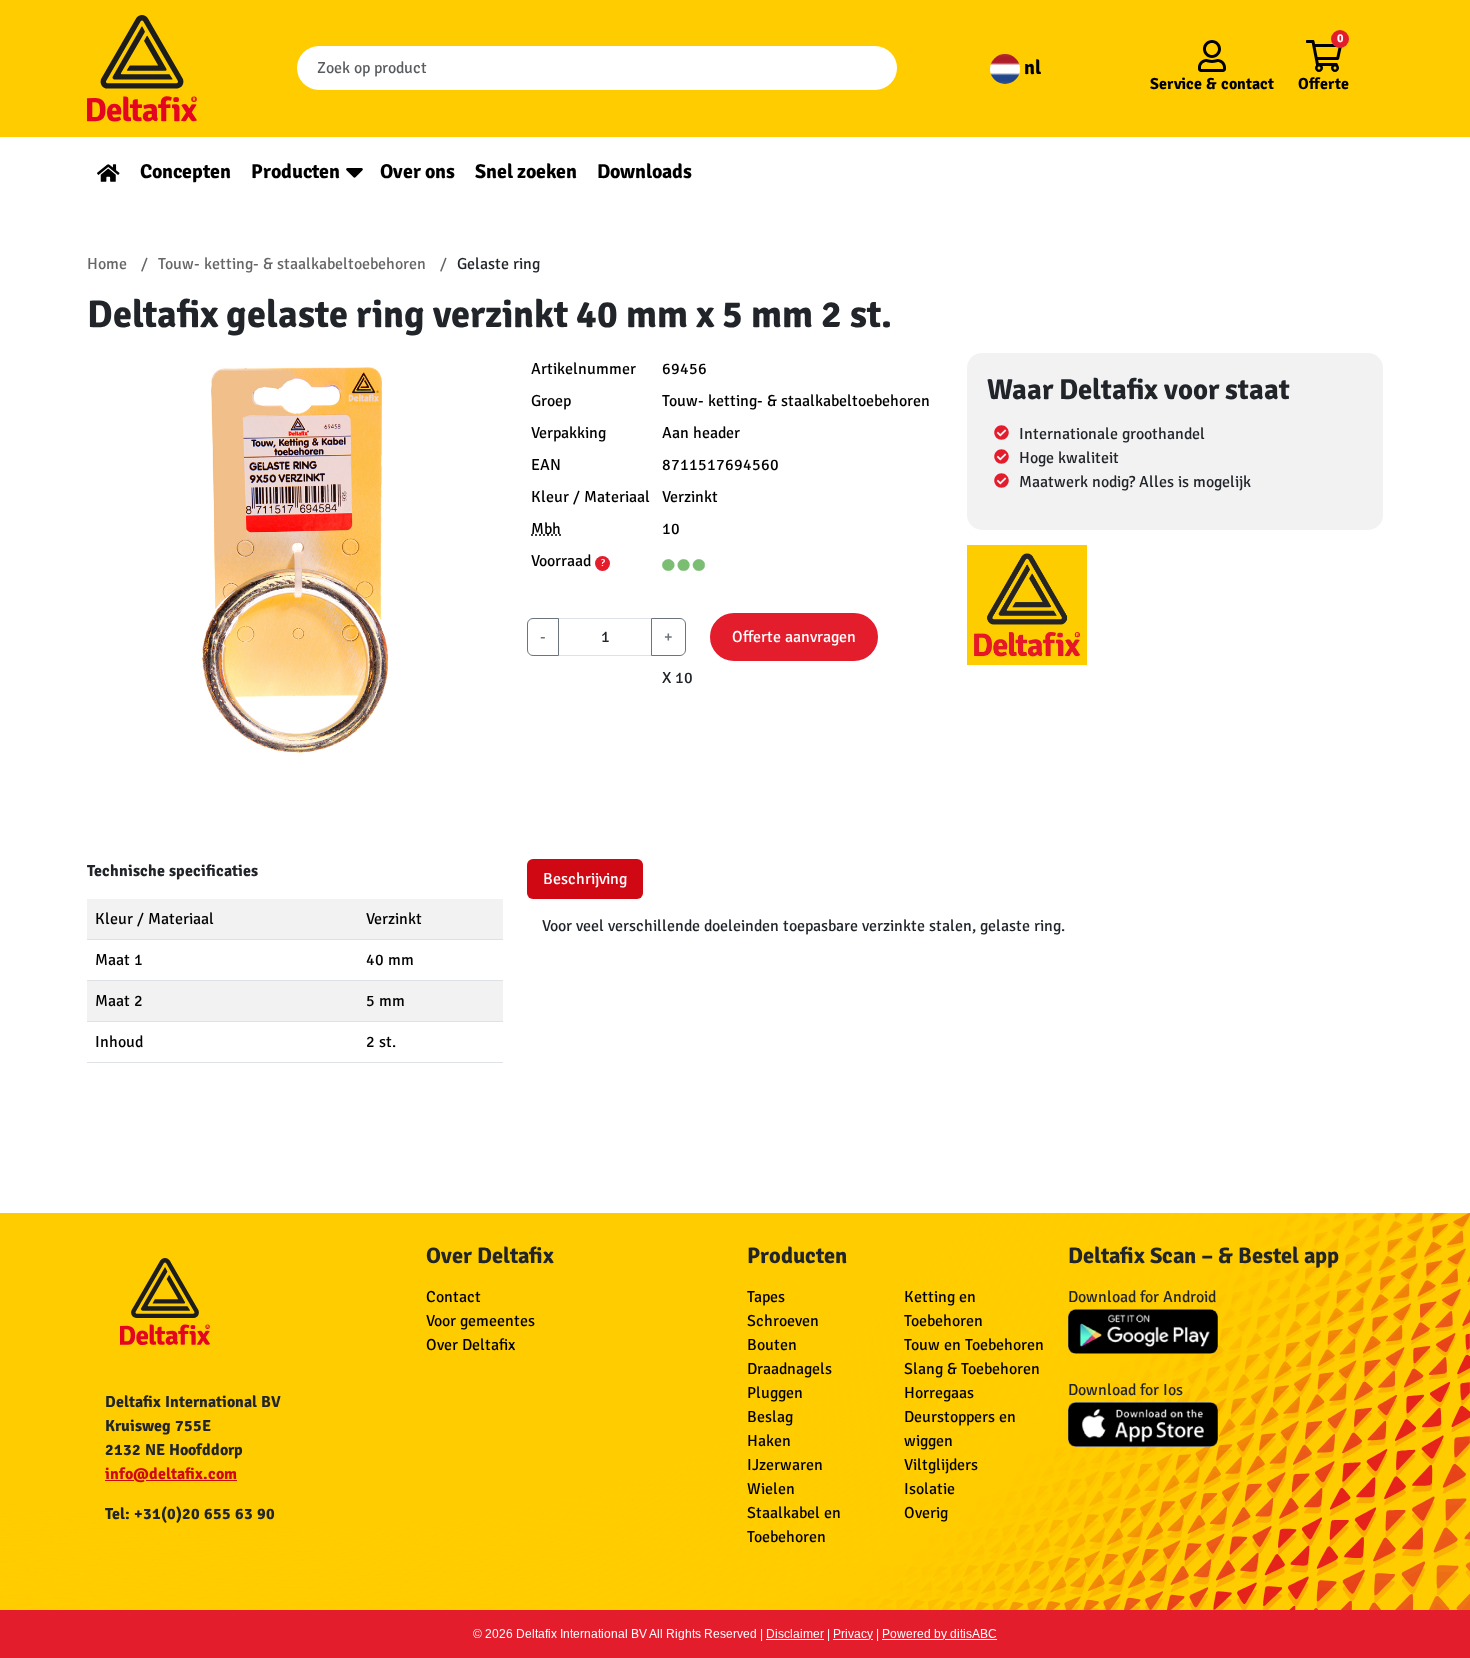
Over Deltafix (470, 1345)
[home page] (108, 171)
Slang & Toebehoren (972, 1369)
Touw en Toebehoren (974, 1345)
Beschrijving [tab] (585, 879)
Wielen (771, 1489)
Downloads (644, 171)
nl (1030, 67)
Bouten (772, 1345)
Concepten (185, 171)
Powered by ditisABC (939, 1634)
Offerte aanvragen (794, 637)
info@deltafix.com (171, 1474)
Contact (453, 1297)
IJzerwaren (785, 1465)
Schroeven (783, 1321)
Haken (769, 1441)
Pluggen (775, 1393)
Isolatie (929, 1489)
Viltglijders (941, 1465)
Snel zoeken (526, 171)
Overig (926, 1513)
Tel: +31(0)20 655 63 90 (190, 1514)
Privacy (853, 1634)
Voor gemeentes (480, 1321)
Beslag (770, 1417)
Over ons (417, 171)
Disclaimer (795, 1634)
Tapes (766, 1297)
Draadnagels (789, 1369)
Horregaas (939, 1393)
